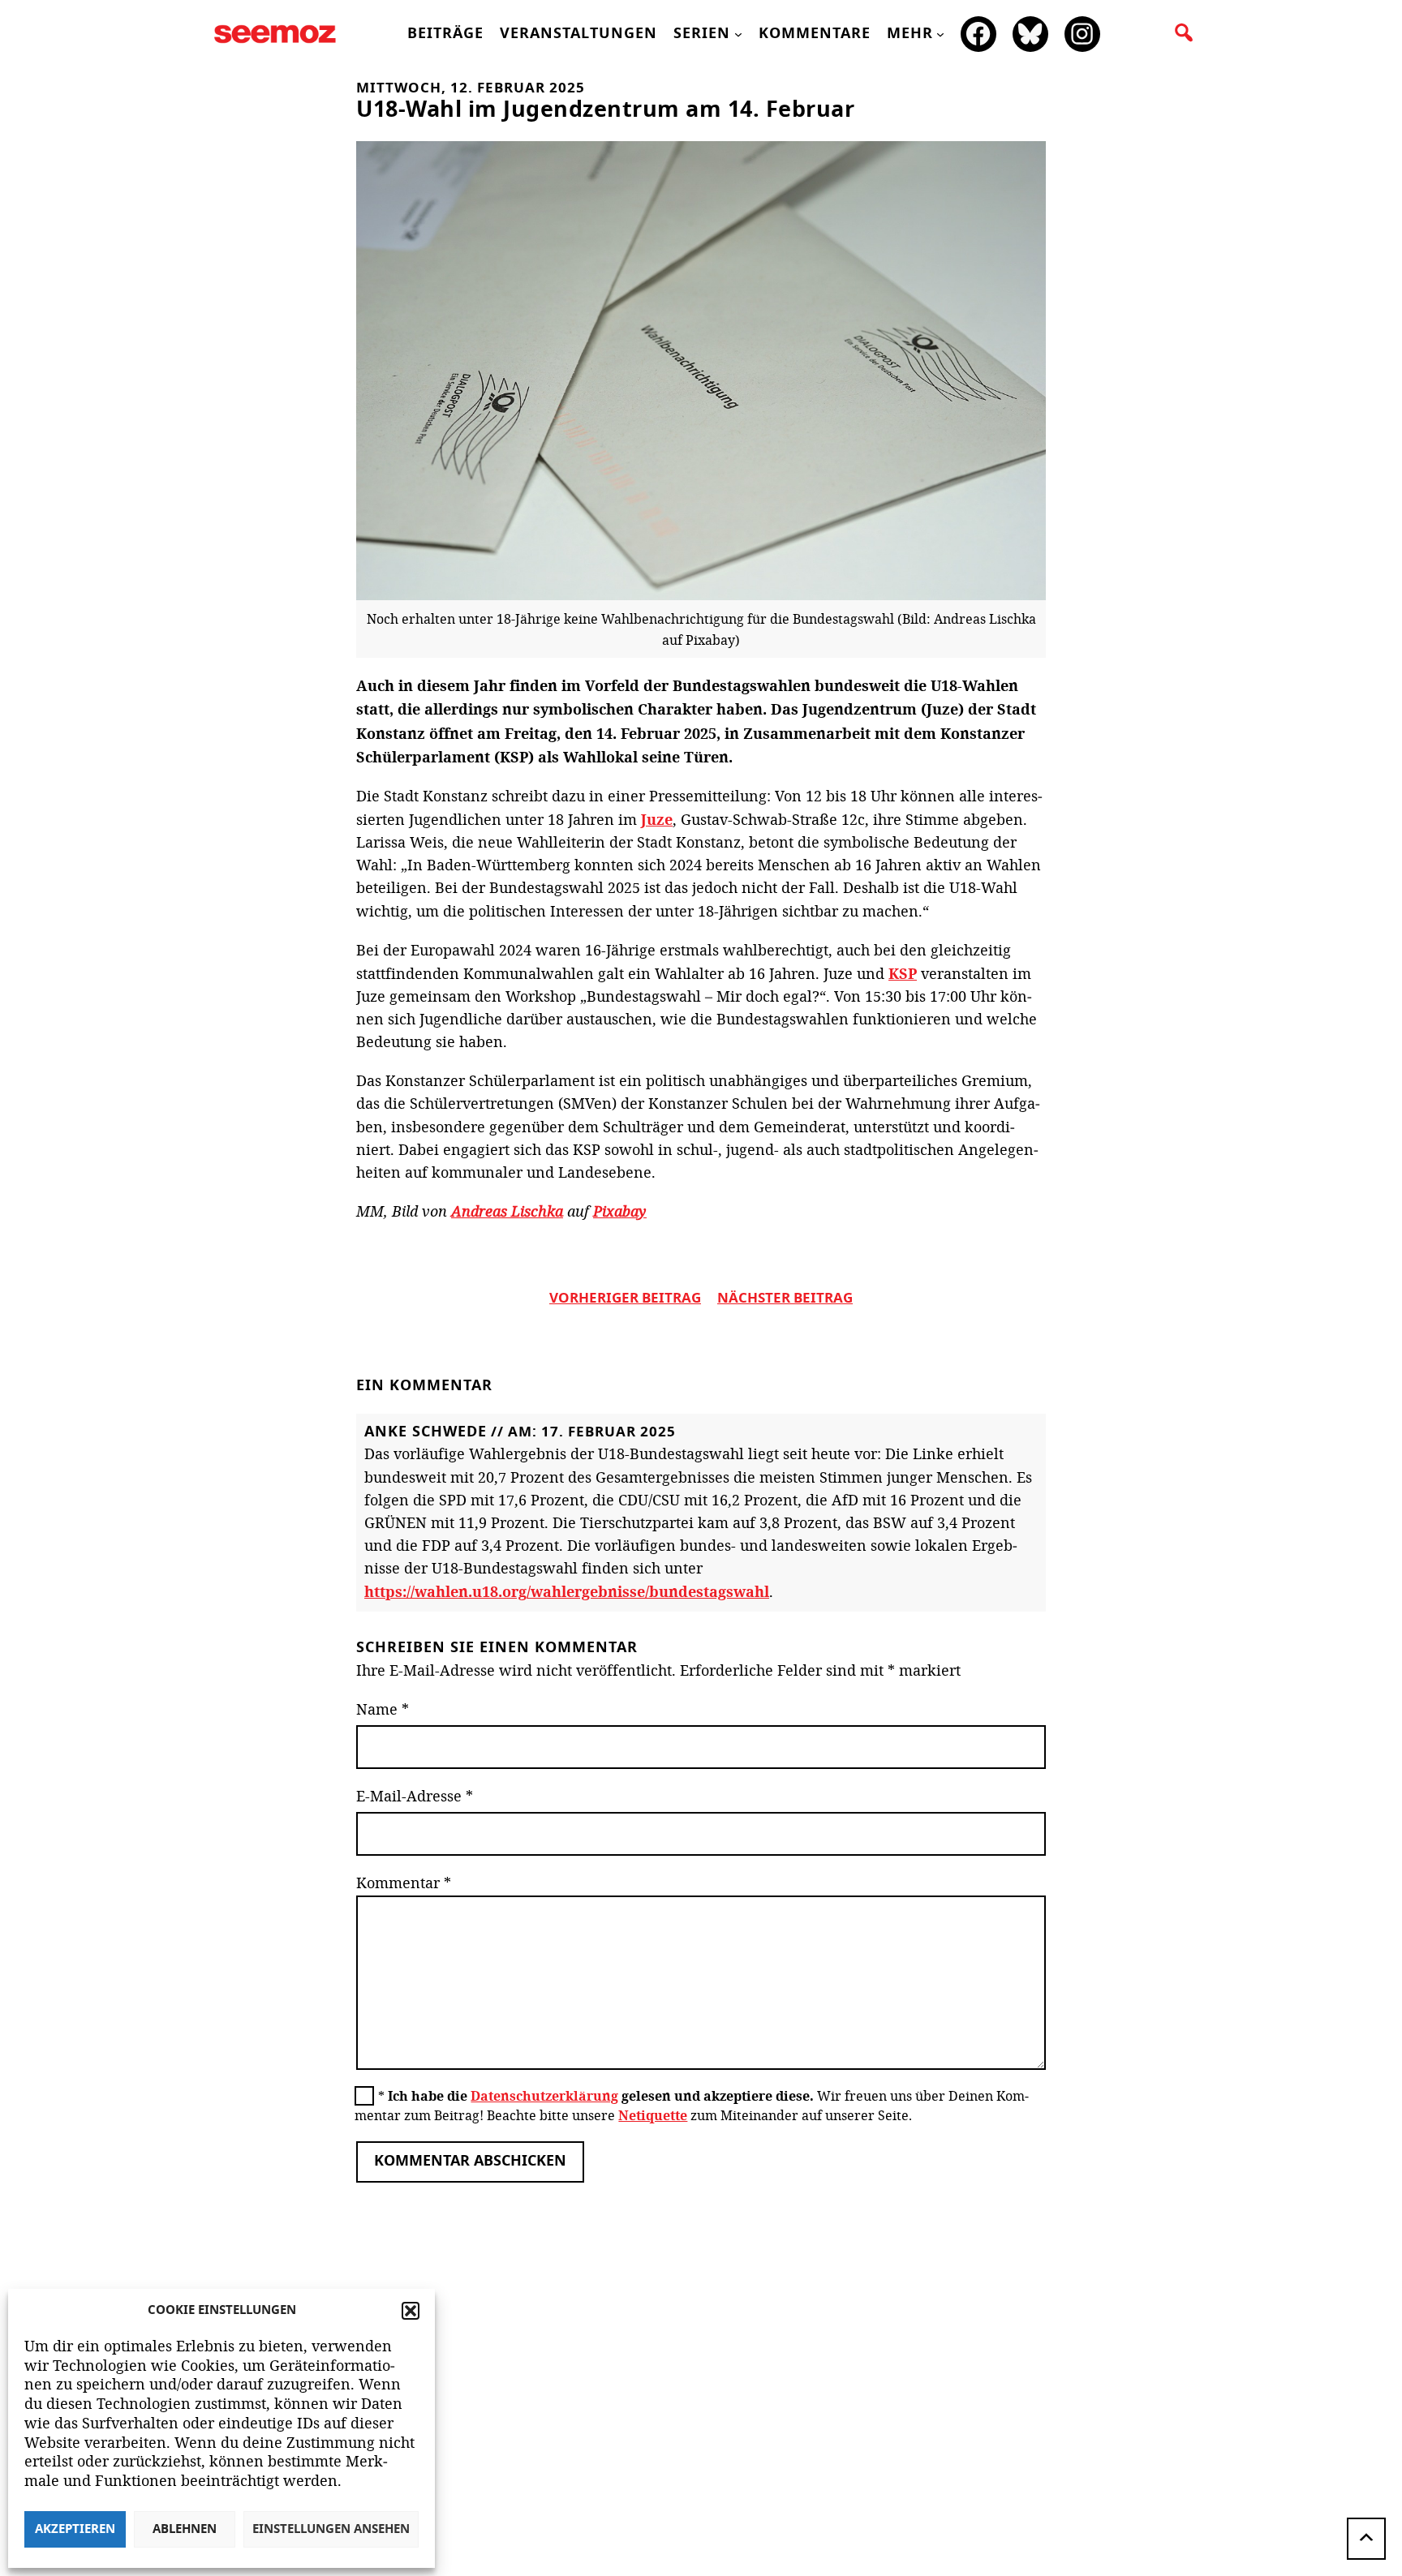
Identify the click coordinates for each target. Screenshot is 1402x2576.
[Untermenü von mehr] (940, 34)
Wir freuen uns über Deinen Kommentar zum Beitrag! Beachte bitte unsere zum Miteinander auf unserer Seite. (692, 2106)
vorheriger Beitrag (625, 1299)
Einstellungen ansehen (331, 2529)
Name (383, 1709)
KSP (903, 973)
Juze (657, 819)
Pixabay (620, 1211)
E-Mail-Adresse (415, 1796)
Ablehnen (185, 2529)
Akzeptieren (75, 2529)
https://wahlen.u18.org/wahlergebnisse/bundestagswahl (567, 1591)
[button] (411, 2311)
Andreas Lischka (507, 1211)
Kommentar (404, 1883)
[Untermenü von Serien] (738, 34)
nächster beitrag (785, 1299)
